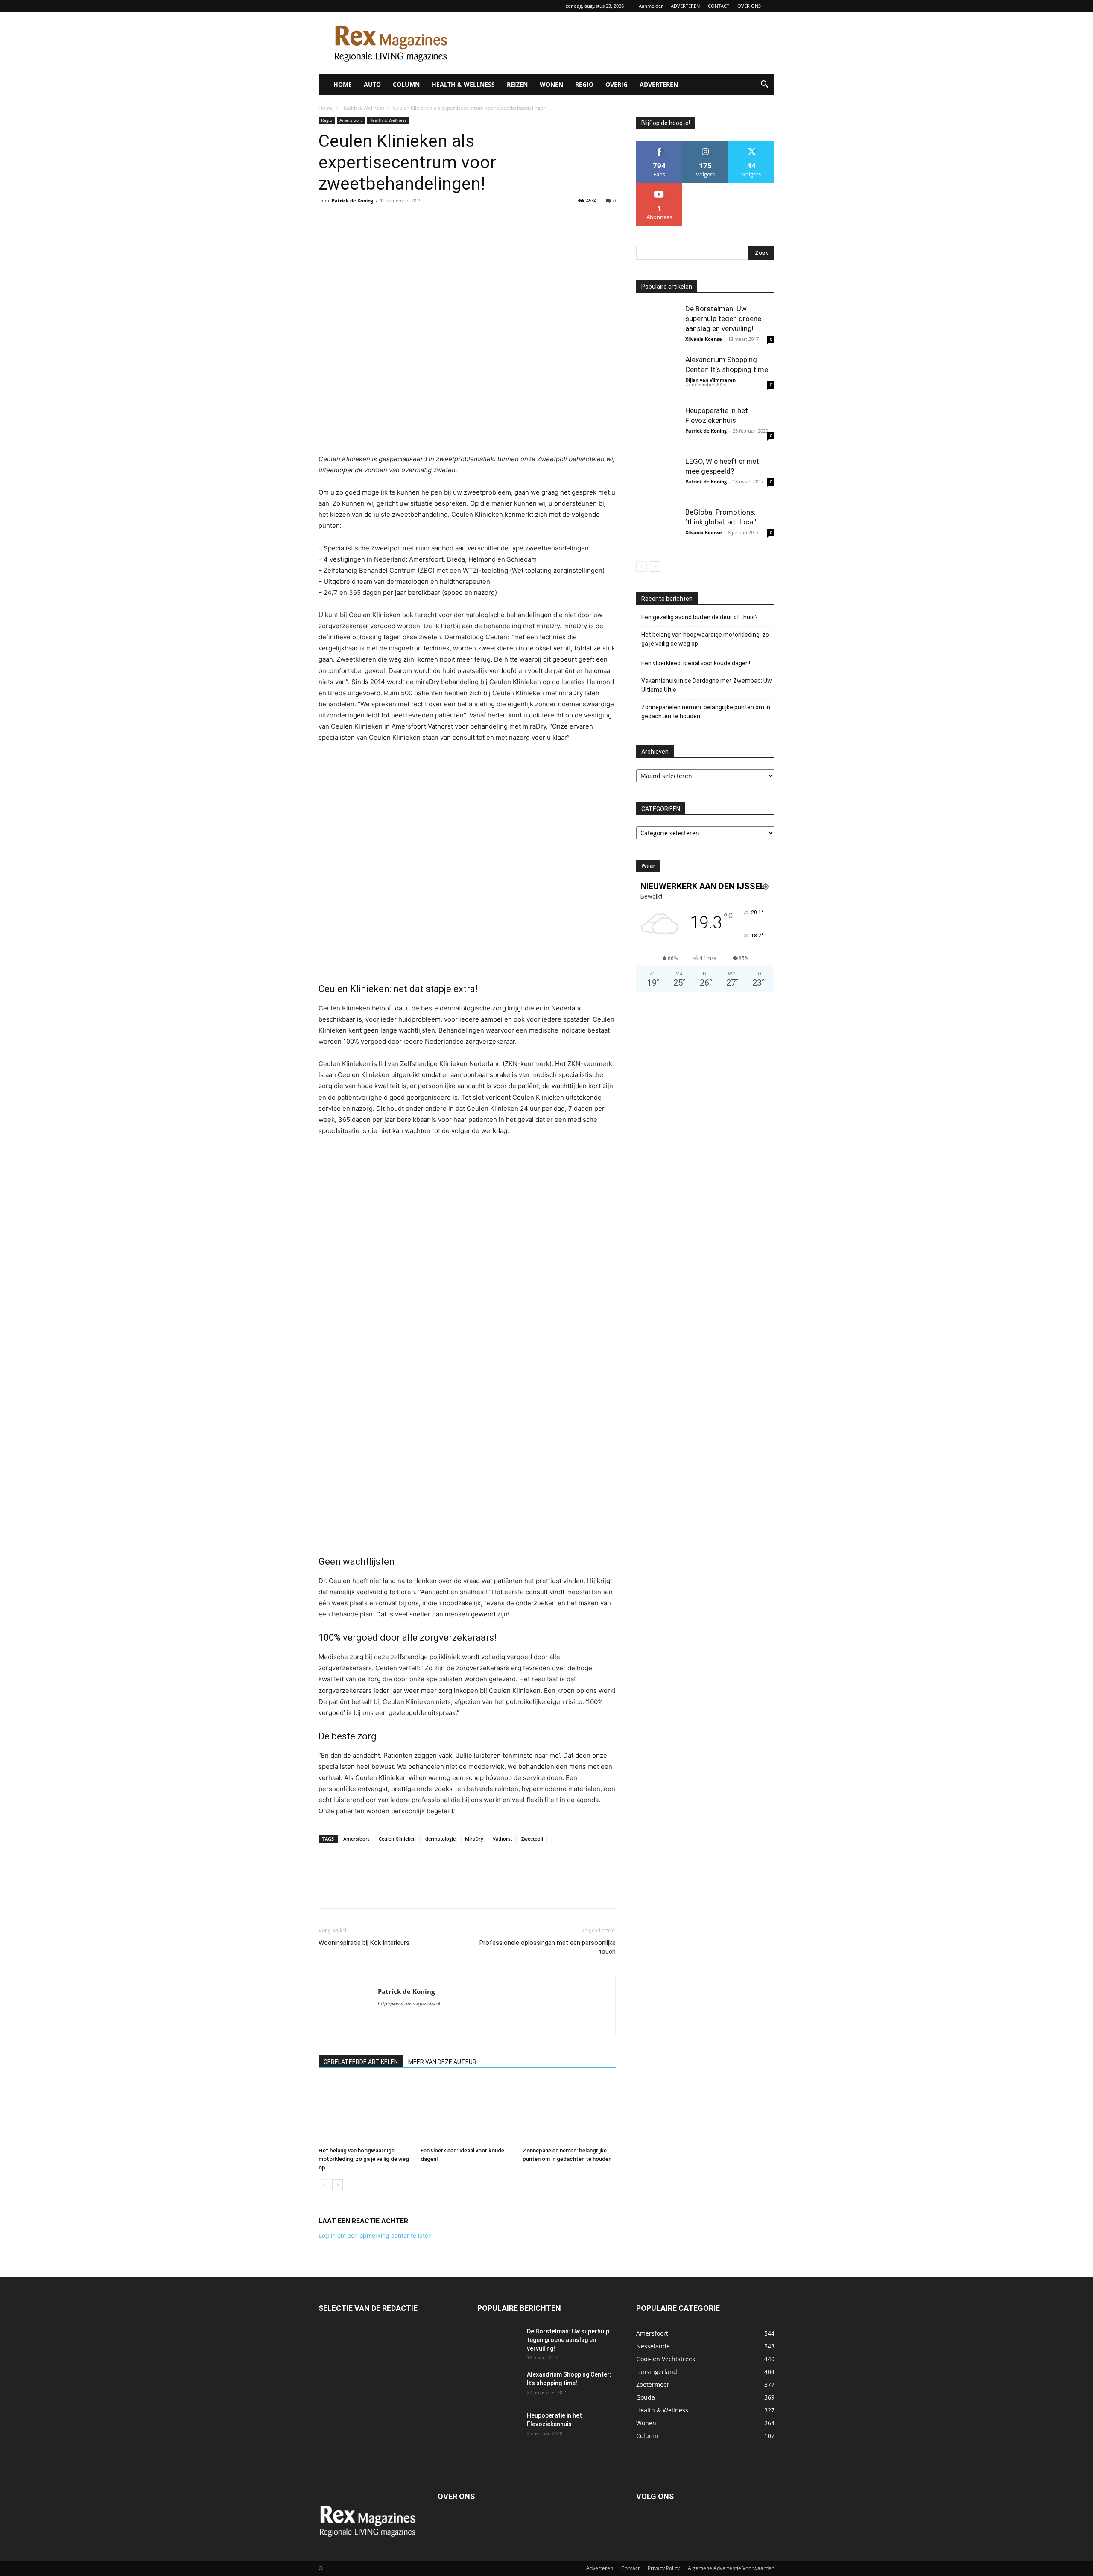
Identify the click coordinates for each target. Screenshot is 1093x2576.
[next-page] (338, 2185)
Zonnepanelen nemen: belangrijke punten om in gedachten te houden (706, 712)
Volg (705, 144)
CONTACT (719, 6)
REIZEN (517, 84)
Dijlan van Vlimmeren (710, 380)
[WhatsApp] (386, 220)
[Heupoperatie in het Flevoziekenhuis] (658, 427)
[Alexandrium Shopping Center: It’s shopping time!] (658, 376)
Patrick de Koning (352, 201)
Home (326, 108)
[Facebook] (327, 220)
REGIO (584, 84)
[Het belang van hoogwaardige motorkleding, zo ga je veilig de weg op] (365, 2111)
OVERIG (617, 84)
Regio (327, 120)
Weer (648, 866)
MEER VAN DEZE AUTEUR (442, 2062)
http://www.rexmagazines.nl (409, 2004)
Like (659, 144)
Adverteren (600, 2568)
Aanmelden (651, 6)
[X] (347, 220)
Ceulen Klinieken (397, 1839)
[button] (764, 85)
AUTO (372, 84)
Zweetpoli (532, 1839)
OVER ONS (749, 6)
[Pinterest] (366, 220)
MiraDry (474, 1839)
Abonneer (659, 186)
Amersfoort (351, 120)
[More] (406, 220)
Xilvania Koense (704, 339)
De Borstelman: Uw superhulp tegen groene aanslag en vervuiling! (723, 319)
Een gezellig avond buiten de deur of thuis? (700, 617)
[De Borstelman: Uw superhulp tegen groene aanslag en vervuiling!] (658, 325)
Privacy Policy (664, 2568)
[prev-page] (324, 2185)
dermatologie (440, 1839)
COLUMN (406, 84)
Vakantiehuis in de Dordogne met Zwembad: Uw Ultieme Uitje (707, 685)
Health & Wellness (363, 108)
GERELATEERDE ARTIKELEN (361, 2062)
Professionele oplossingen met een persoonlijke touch (548, 1947)
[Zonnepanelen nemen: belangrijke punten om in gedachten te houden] (569, 2111)
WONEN (551, 84)
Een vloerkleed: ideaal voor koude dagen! (696, 663)
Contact (630, 2568)
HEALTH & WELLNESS (463, 84)
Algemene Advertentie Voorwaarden (731, 2568)
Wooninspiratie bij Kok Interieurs (364, 1943)
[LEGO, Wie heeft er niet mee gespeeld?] (658, 478)
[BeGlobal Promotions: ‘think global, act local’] (658, 529)
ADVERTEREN (685, 6)
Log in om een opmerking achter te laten (375, 2235)
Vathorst (502, 1839)
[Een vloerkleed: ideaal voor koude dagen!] (467, 2111)
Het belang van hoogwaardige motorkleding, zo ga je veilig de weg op (364, 2159)
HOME (343, 84)
